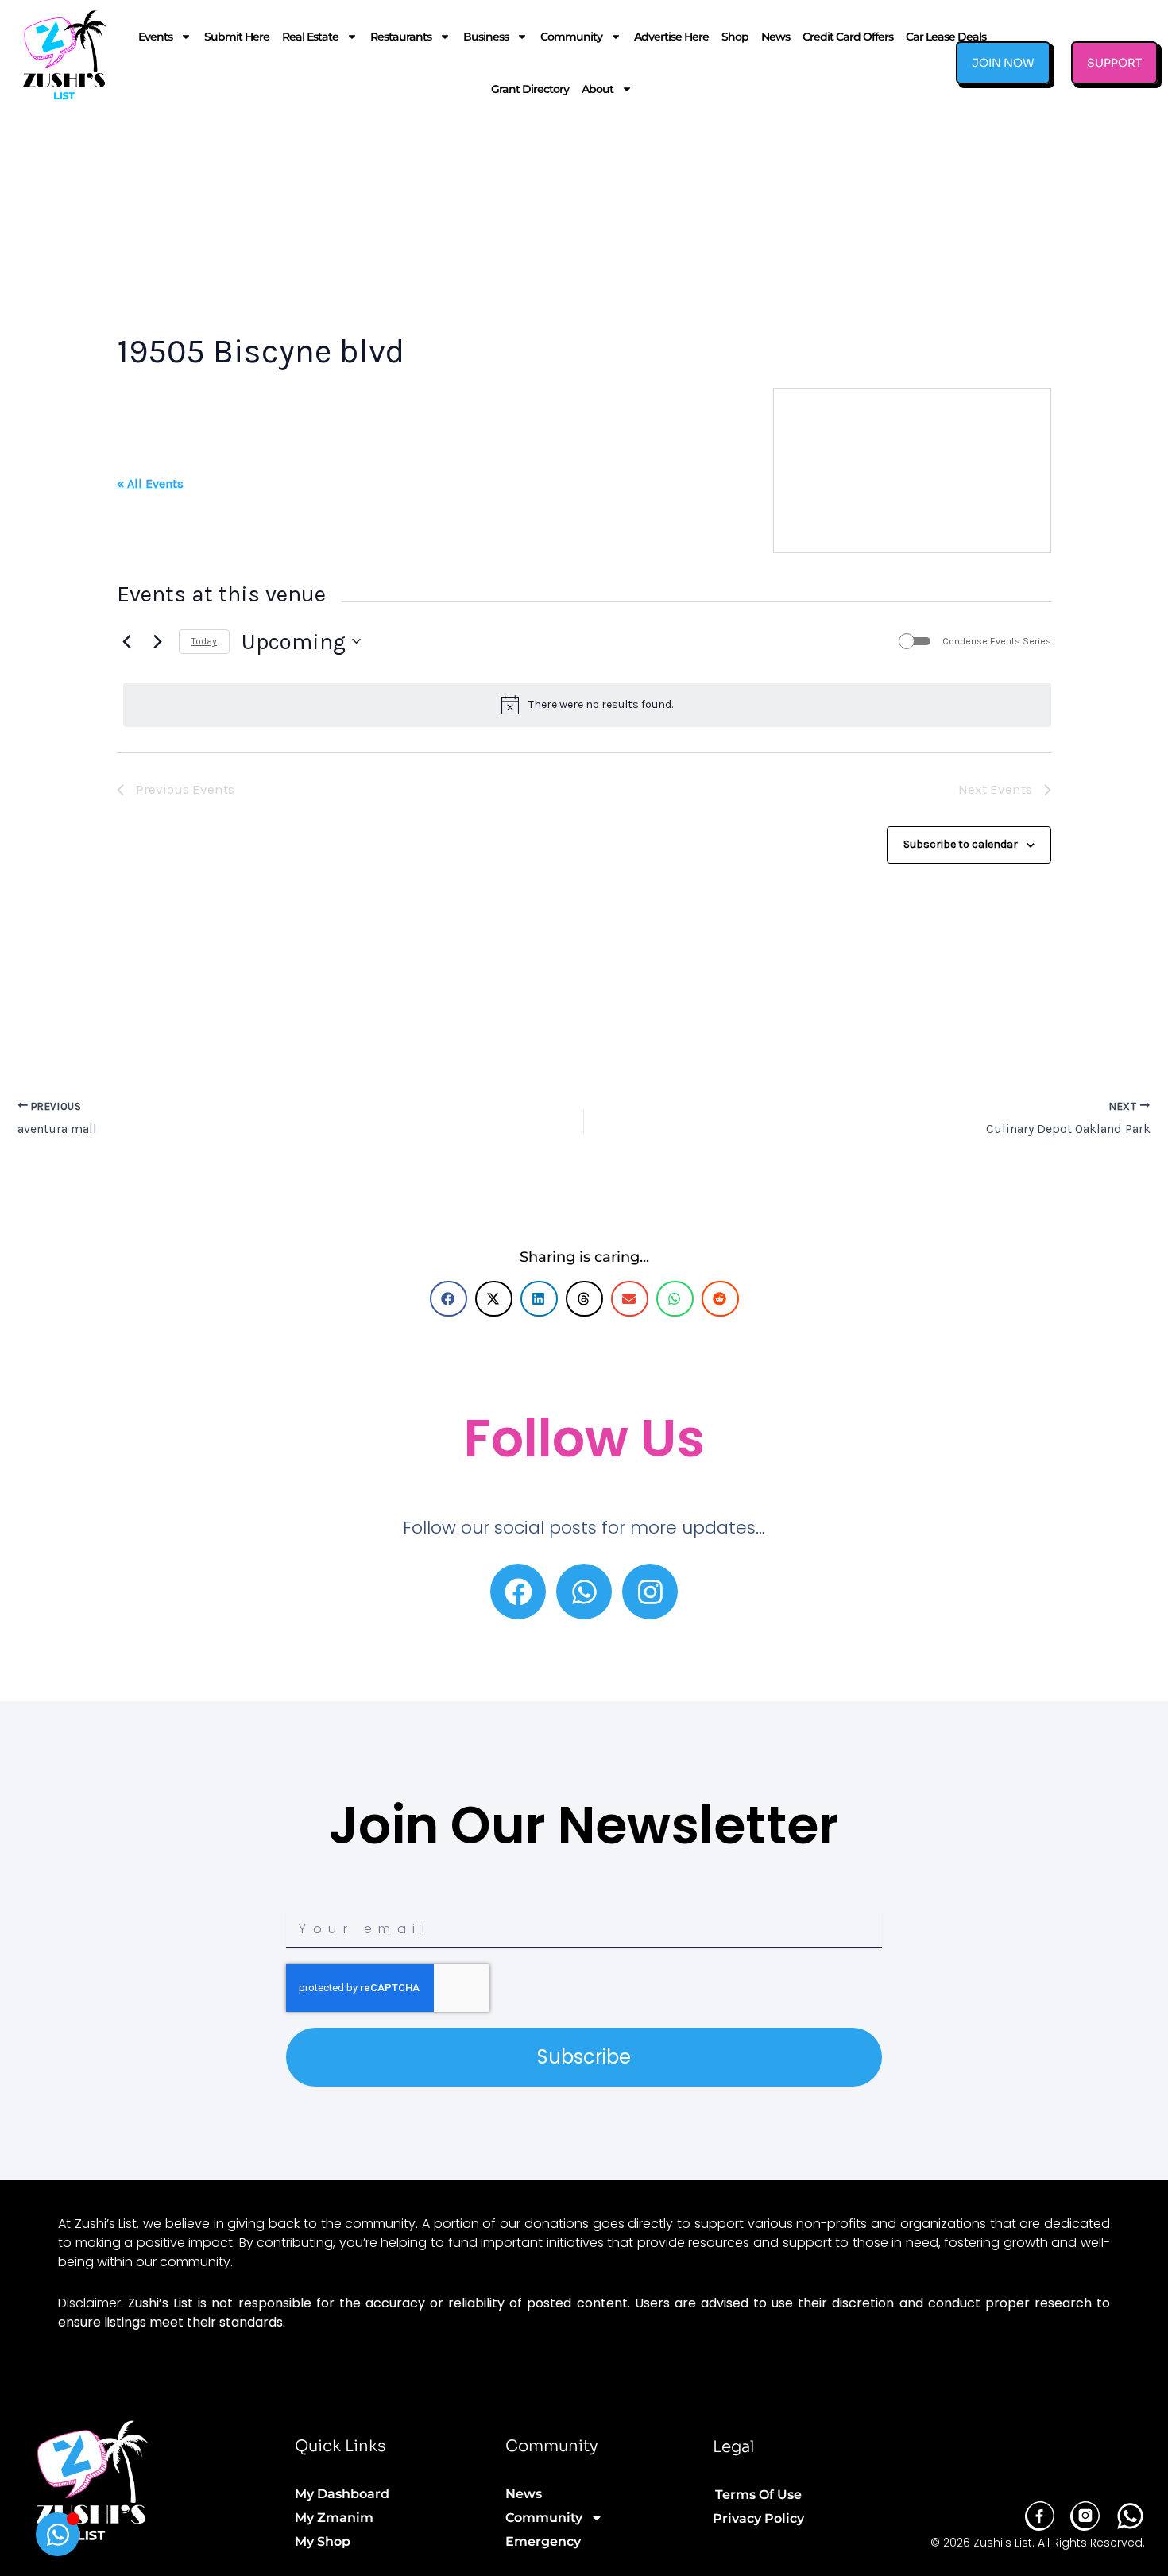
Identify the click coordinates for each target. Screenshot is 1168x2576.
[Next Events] (157, 641)
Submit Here (237, 37)
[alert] (587, 705)
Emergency (543, 2541)
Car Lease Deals (946, 37)
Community (571, 37)
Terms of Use (758, 2495)
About (598, 89)
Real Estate (310, 37)
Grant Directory (530, 89)
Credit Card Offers (848, 37)
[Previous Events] (126, 641)
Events (155, 37)
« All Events (150, 483)
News (775, 37)
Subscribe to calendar (961, 844)
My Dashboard (342, 2494)
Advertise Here (671, 37)
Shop (735, 37)
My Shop (323, 2541)
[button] (449, 1299)
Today (204, 641)
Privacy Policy (758, 2518)
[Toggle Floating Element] (58, 2534)
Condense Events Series (997, 641)
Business (486, 37)
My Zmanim (334, 2518)
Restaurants (401, 37)
